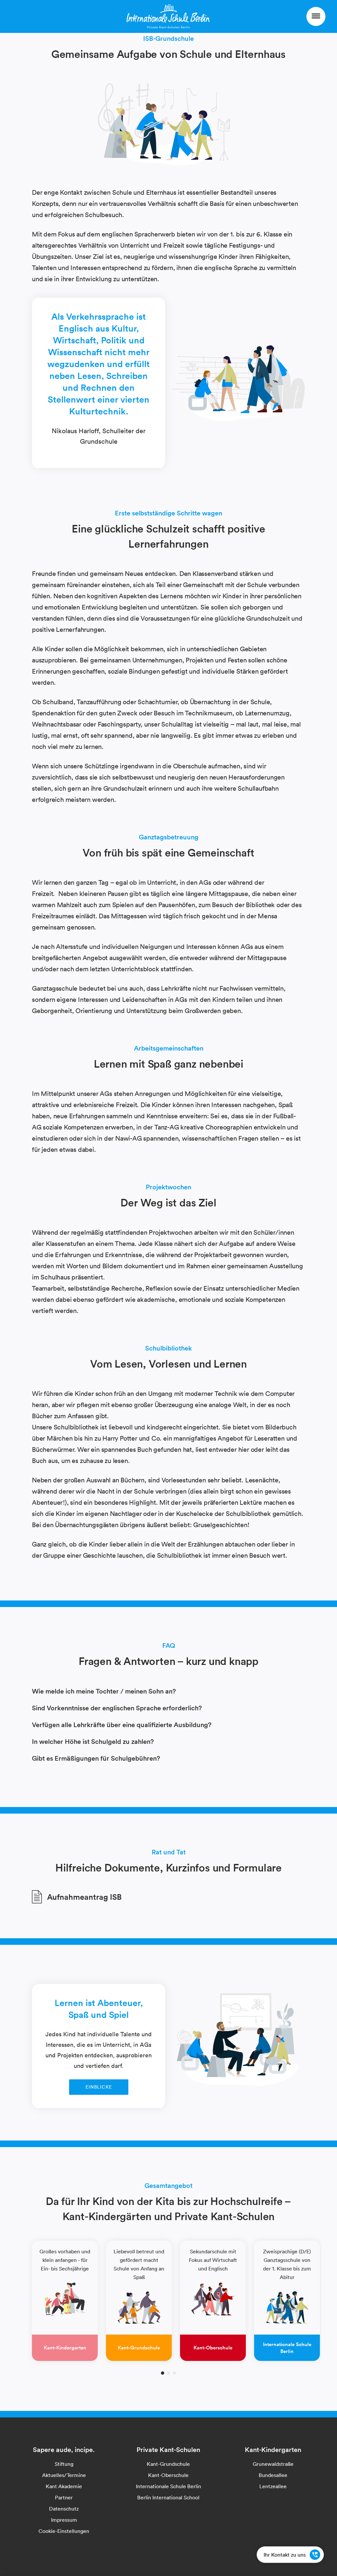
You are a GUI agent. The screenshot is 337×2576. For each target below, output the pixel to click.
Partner (64, 2497)
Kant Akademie (64, 2486)
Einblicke (99, 2087)
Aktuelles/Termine (64, 2475)
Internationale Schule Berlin (168, 2486)
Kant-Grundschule (168, 2464)
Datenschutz (64, 2509)
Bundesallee (273, 2475)
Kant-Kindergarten (273, 2450)
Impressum (64, 2520)
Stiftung (64, 2464)
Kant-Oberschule (168, 2475)
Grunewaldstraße (273, 2464)
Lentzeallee (273, 2486)
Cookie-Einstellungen (64, 2531)
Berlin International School (168, 2497)
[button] (163, 2373)
